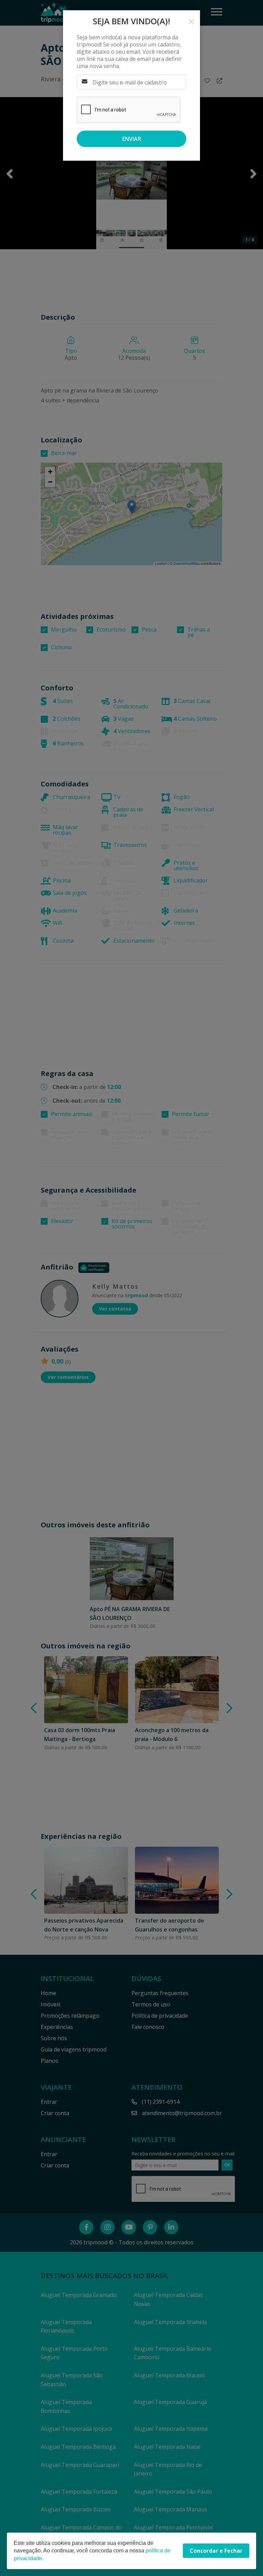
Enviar (132, 139)
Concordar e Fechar (216, 2551)
